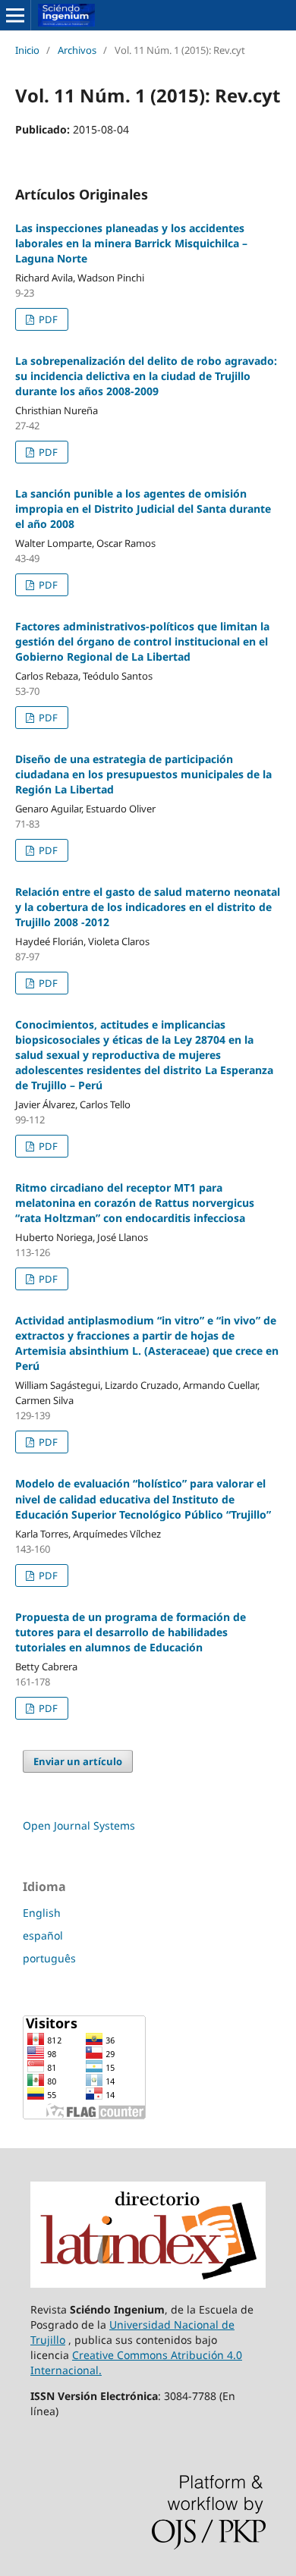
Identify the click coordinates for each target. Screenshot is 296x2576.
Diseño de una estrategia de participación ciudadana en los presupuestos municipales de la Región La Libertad (143, 774)
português (49, 1958)
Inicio (27, 50)
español (43, 1935)
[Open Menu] (15, 15)
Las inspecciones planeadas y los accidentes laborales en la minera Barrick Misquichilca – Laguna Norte (131, 243)
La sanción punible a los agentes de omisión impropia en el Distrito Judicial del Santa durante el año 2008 (143, 509)
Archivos (77, 50)
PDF (47, 319)
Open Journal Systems (79, 1825)
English (42, 1913)
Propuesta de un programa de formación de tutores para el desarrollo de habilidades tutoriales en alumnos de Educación (131, 1632)
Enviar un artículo (78, 1761)
